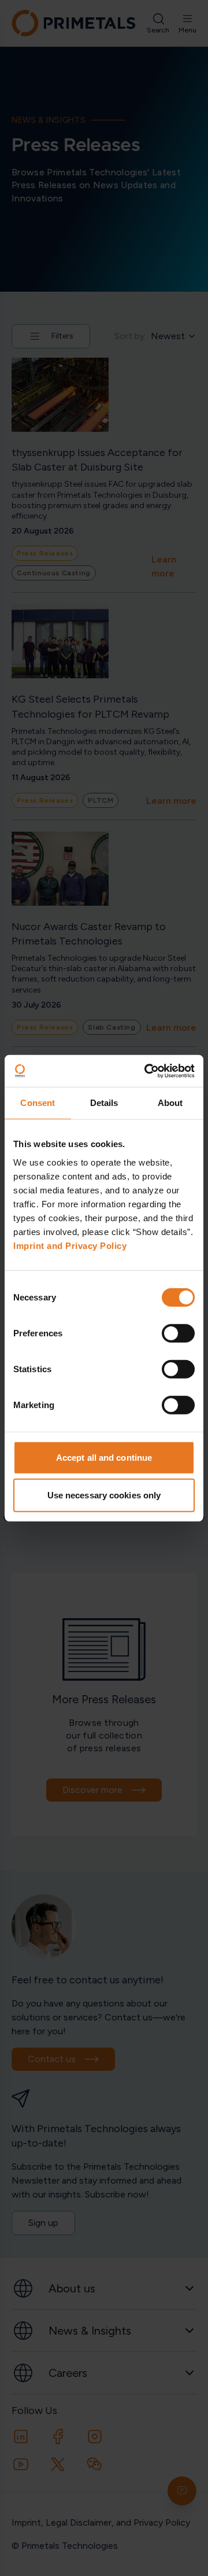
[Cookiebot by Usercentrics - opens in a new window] (147, 1071)
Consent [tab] (38, 1103)
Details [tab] (104, 1103)
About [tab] (170, 1103)
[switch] (178, 1333)
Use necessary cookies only (104, 1495)
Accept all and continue (104, 1457)
